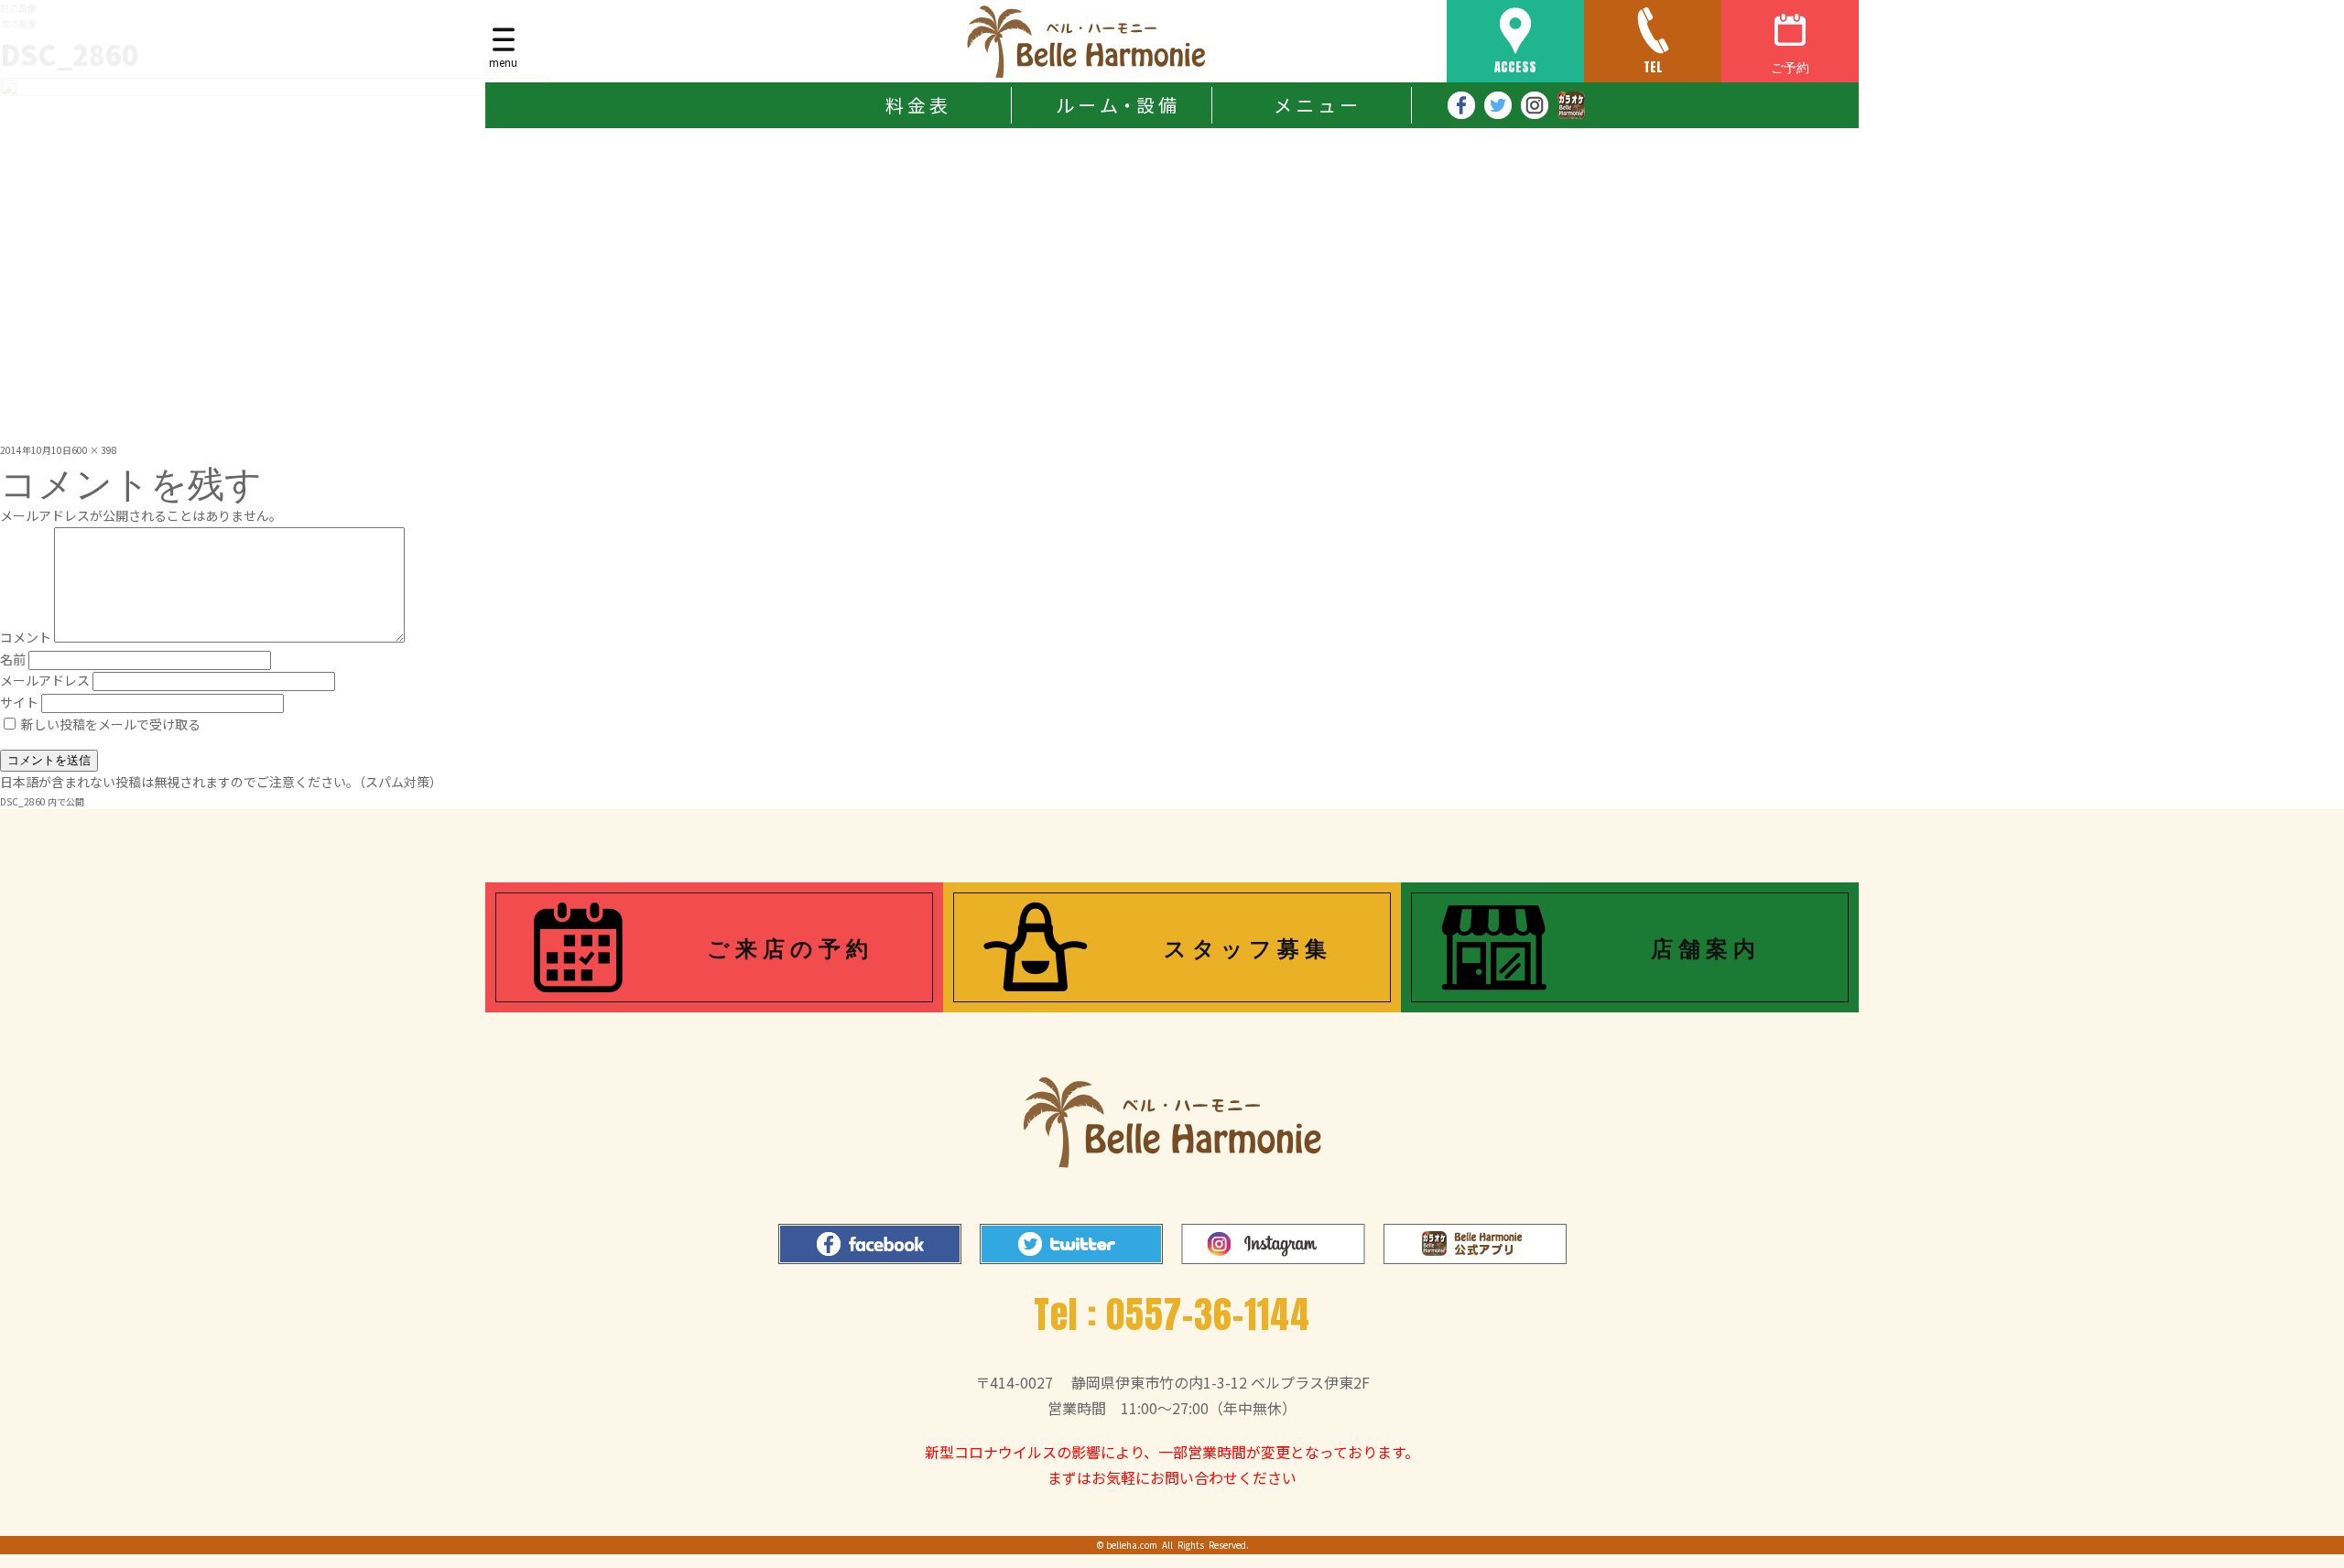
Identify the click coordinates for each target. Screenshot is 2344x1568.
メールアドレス (45, 680)
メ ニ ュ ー (1316, 105)
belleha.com (1132, 1545)
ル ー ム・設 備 (1116, 105)
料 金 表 (917, 105)
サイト (19, 702)
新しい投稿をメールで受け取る (111, 724)
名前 (13, 659)
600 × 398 (94, 450)
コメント (26, 637)
